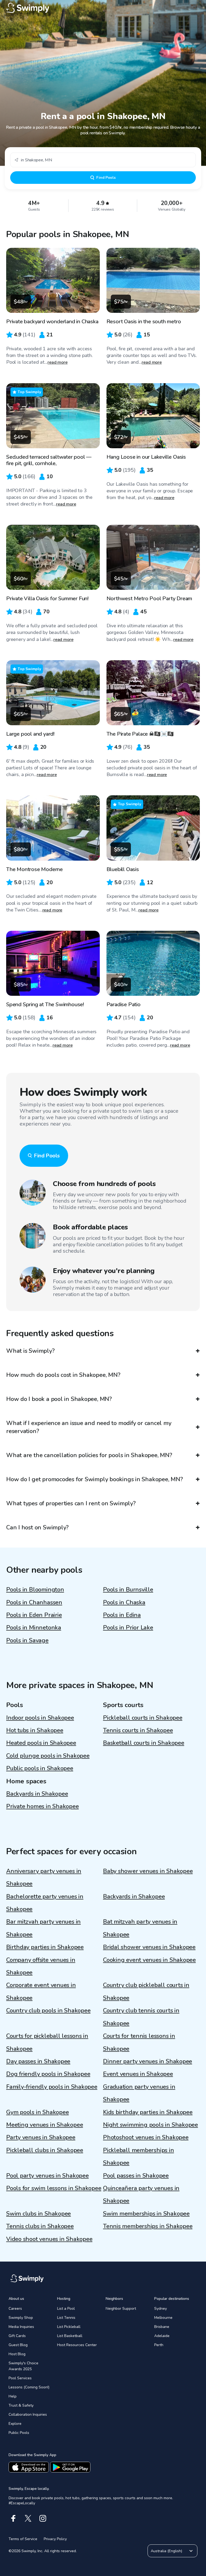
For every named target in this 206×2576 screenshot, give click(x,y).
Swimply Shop (21, 2318)
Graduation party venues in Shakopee (139, 2093)
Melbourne (163, 2318)
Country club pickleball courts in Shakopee (146, 1991)
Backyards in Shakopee (37, 1794)
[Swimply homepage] (103, 8)
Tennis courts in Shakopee (138, 1730)
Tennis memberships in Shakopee (148, 2226)
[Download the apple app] (29, 2467)
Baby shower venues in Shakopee (148, 1871)
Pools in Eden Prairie (34, 1615)
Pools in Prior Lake (128, 1628)
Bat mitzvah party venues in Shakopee (140, 1928)
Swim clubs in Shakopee (38, 2214)
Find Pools (106, 178)
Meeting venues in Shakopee (45, 2125)
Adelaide (162, 2336)
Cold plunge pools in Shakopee (48, 1756)
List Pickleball (69, 2327)
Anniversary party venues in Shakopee (44, 1877)
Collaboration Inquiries (28, 2414)
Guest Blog (18, 2345)
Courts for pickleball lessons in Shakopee (47, 2042)
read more (58, 362)
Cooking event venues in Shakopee (149, 1960)
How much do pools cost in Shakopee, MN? (63, 1375)
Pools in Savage (27, 1640)
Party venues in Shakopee (41, 2137)
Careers (15, 2309)
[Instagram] (43, 2518)
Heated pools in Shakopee (41, 1743)
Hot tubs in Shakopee (35, 1730)
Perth (159, 2345)
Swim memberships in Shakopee (146, 2214)
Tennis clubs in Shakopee (40, 2226)
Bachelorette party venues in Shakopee (45, 1903)
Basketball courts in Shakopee (144, 1743)
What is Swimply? (30, 1351)
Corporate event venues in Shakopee (41, 1991)
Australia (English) (166, 2551)
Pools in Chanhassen (34, 1602)
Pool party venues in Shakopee (47, 2176)
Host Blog (17, 2354)
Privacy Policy (55, 2539)
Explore (15, 2424)
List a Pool (66, 2309)
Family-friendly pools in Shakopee (52, 2087)
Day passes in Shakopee (38, 2061)
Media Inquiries (21, 2327)
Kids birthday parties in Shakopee (148, 2112)
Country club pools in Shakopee (48, 2011)
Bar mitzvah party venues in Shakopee (43, 1928)
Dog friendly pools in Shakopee (48, 2074)
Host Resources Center (77, 2345)
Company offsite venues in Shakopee (41, 1966)
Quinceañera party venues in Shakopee (141, 2195)
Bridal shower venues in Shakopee (149, 1947)
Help (13, 2396)
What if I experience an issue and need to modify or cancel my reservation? (89, 1427)
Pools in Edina (122, 1615)
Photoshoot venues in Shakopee (146, 2137)
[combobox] (103, 160)
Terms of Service (23, 2539)
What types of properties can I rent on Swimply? (71, 1503)
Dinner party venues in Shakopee (148, 2061)
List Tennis (66, 2318)
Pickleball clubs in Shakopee (45, 2150)
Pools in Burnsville (128, 1590)
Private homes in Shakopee (43, 1806)
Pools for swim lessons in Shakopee (54, 2188)
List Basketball (70, 2336)
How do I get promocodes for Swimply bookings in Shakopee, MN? (95, 1479)
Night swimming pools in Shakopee (150, 2125)
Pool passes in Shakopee (136, 2176)
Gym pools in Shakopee (37, 2112)
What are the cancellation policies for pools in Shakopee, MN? (89, 1455)
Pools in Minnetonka (34, 1628)
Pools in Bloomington (35, 1590)
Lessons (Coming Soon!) (29, 2387)
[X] (28, 2518)
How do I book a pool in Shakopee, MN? (59, 1399)
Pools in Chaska (124, 1602)
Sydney (161, 2309)
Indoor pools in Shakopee (40, 1718)
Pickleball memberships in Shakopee (139, 2157)
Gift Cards (17, 2336)
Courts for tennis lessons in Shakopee (139, 2042)
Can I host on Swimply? (37, 1528)
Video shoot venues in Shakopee (49, 2239)
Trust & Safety (21, 2405)
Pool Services (20, 2378)
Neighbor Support (121, 2309)
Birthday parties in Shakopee (45, 1947)
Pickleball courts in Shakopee (143, 1718)
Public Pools (19, 2433)
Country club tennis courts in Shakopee (141, 2017)
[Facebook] (13, 2518)
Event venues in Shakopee (138, 2074)
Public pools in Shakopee (40, 1768)
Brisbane (162, 2327)
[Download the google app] (70, 2467)
